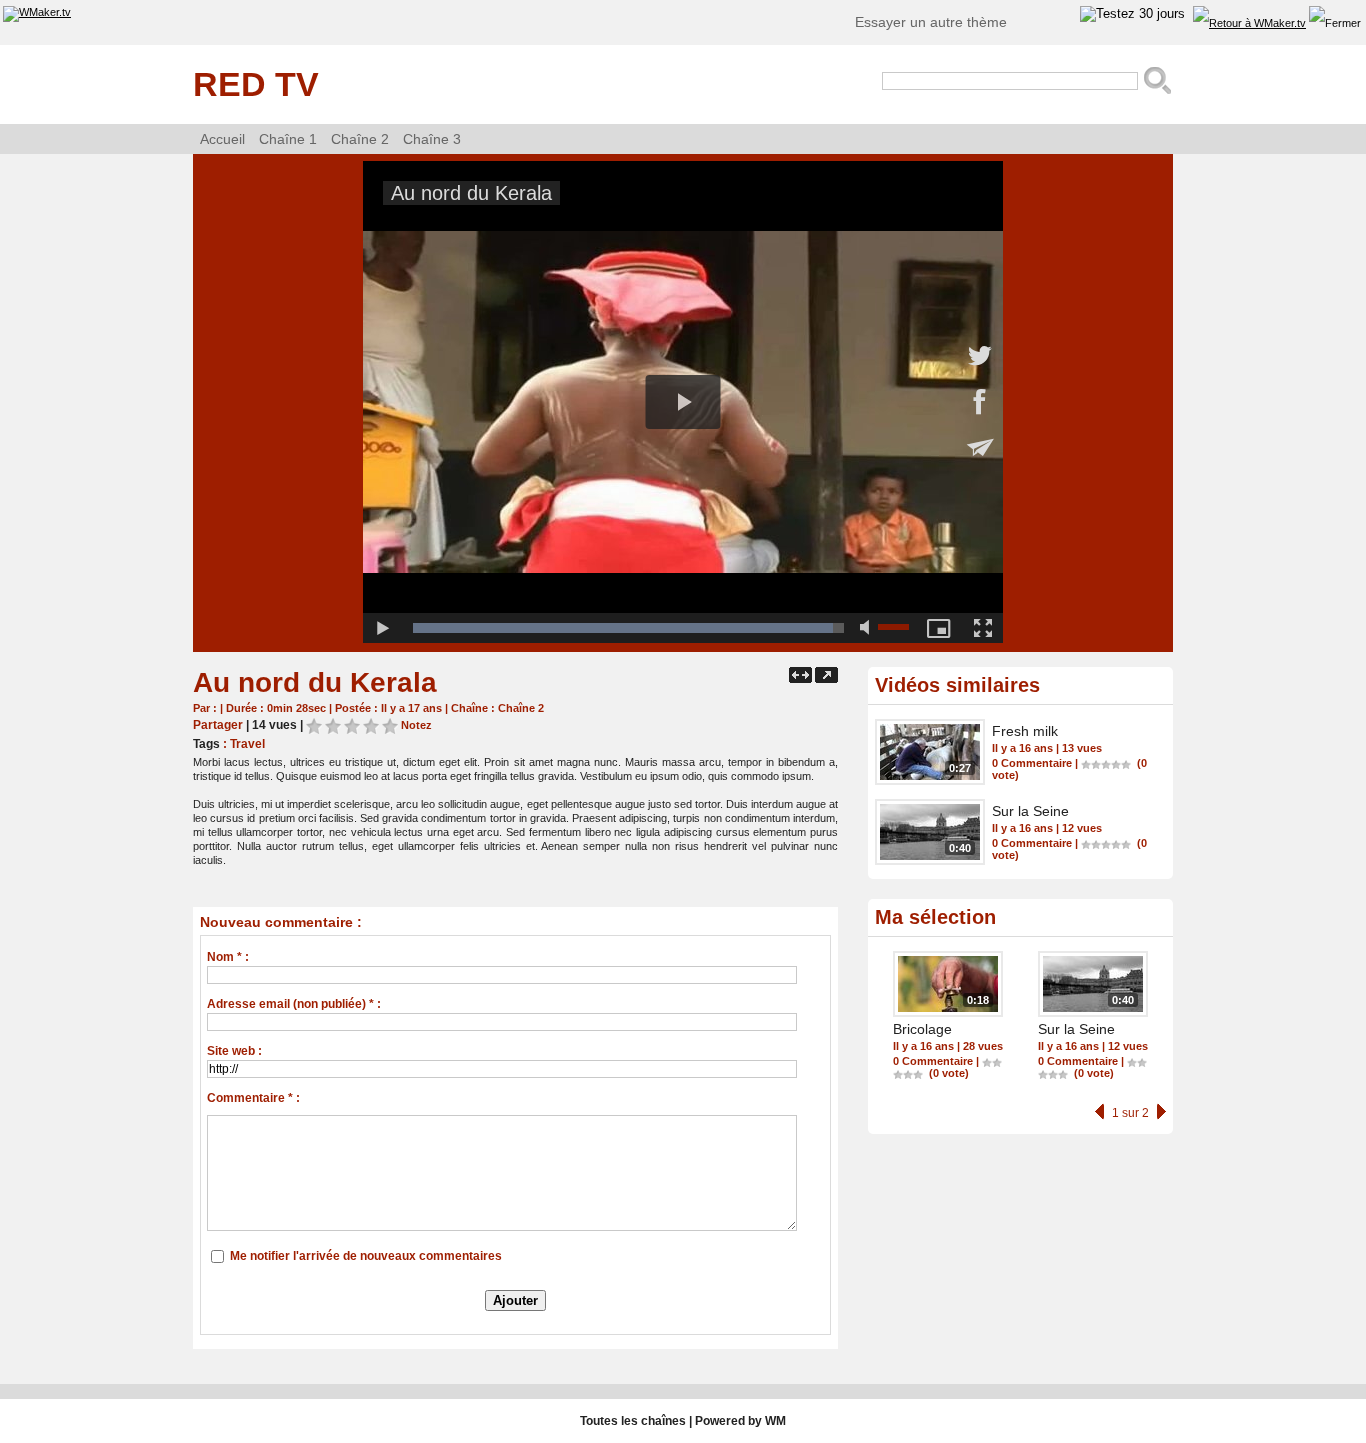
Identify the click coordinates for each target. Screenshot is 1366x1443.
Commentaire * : (253, 1098)
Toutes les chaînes (633, 1421)
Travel (247, 744)
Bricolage (922, 1029)
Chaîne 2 (360, 139)
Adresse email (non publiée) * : (294, 1004)
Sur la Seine (1030, 811)
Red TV (256, 84)
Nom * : (228, 957)
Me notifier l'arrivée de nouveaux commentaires (366, 1256)
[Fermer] (1335, 23)
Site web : (234, 1051)
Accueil (222, 139)
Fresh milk (1025, 731)
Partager (218, 725)
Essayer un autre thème (931, 22)
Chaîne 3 (432, 139)
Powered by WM (740, 1421)
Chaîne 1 (288, 139)
